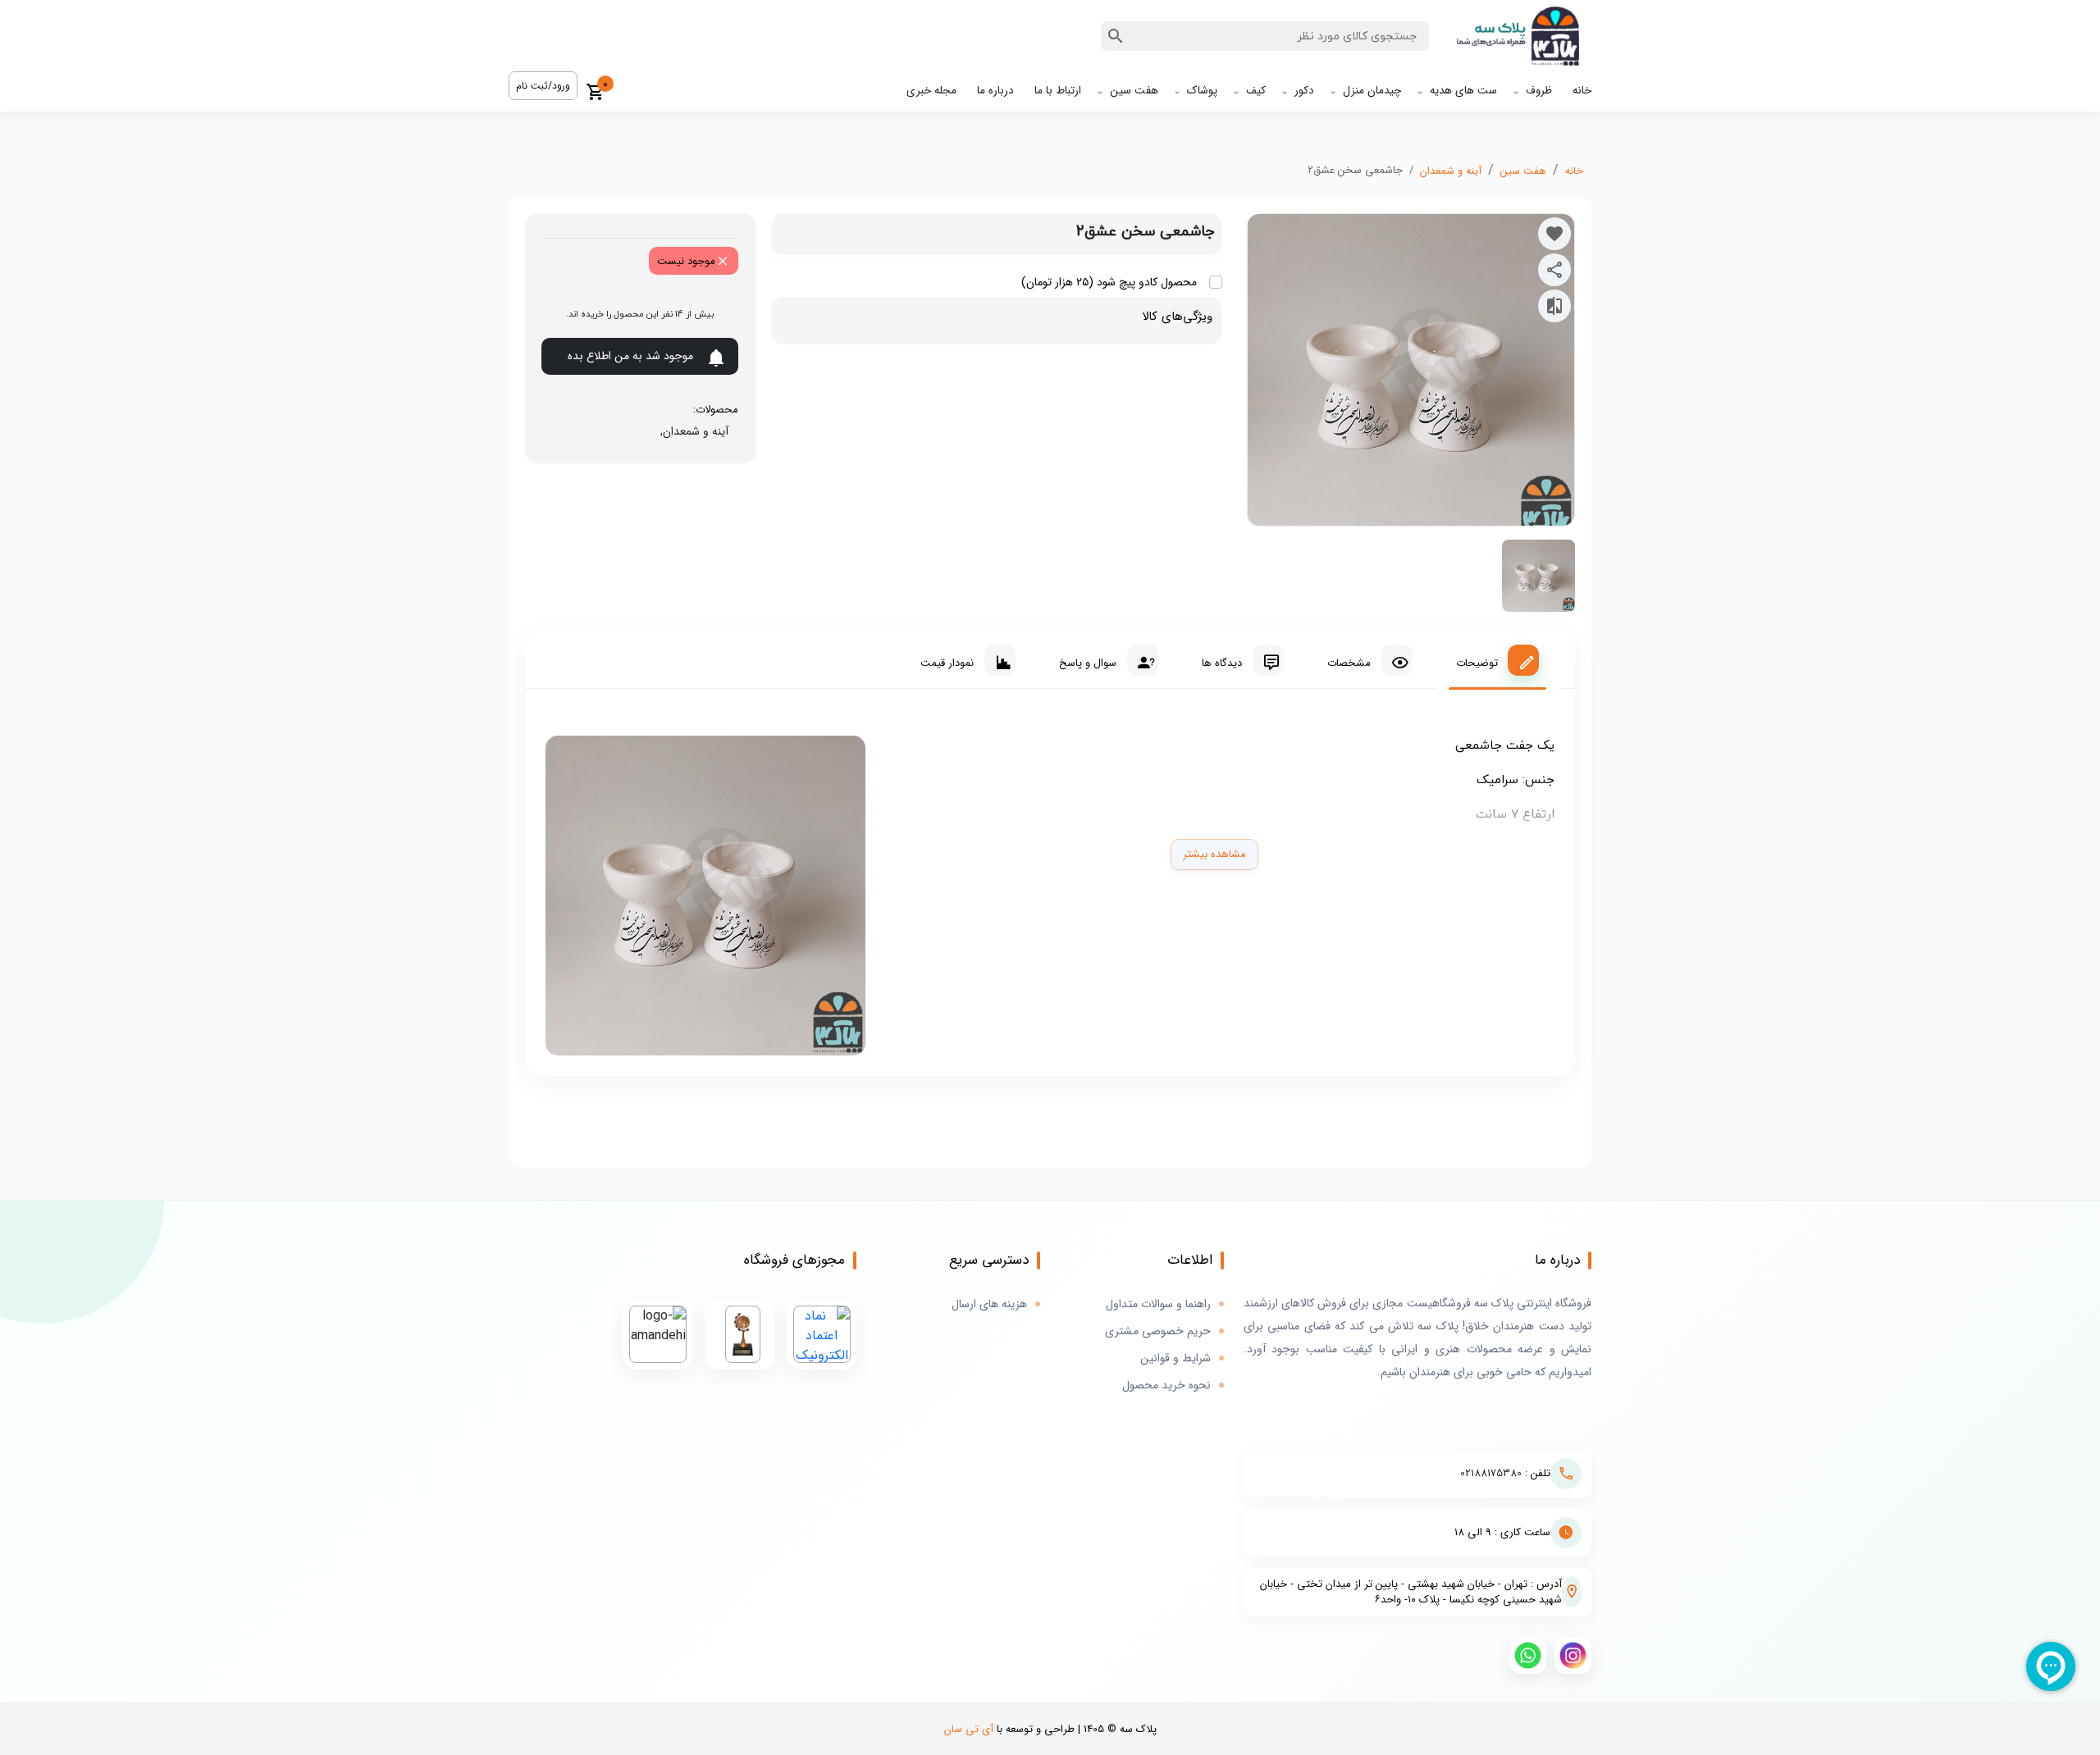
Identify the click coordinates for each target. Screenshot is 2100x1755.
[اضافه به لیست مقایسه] (1554, 306)
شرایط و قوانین (1176, 1358)
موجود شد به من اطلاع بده (630, 356)
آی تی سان (969, 1729)
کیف (1256, 91)
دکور (1304, 91)
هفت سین (1134, 91)
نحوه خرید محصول (1166, 1386)
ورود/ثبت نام (543, 86)
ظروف (1539, 91)
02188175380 (1491, 1473)
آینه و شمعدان (1451, 171)
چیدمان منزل (1372, 91)
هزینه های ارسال (989, 1304)
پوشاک (1202, 91)
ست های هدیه (1463, 91)
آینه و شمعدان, (691, 431)
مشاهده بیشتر (1214, 854)
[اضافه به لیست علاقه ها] (1554, 234)
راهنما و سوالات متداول (1158, 1304)
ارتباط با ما (1058, 91)
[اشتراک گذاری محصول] (1554, 270)
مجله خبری (931, 91)
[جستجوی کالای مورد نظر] (1116, 36)
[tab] (1497, 660)
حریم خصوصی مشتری (1158, 1331)
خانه (1582, 91)
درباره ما (995, 91)
